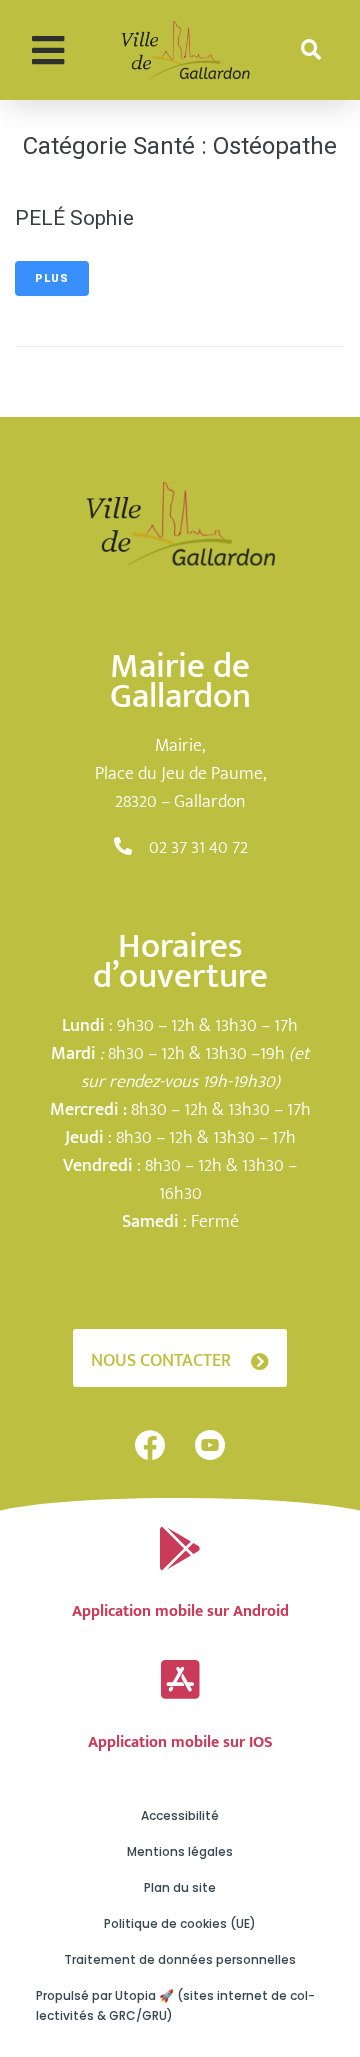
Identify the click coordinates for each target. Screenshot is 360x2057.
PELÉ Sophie (74, 218)
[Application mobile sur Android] (180, 1549)
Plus (52, 278)
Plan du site (180, 1887)
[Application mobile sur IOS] (180, 1680)
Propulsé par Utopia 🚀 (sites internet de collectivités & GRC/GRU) (175, 2005)
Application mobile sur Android (180, 1611)
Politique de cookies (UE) (180, 1923)
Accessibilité (180, 1815)
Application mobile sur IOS (180, 1742)
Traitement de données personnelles (180, 1959)
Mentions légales (180, 1851)
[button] (47, 50)
